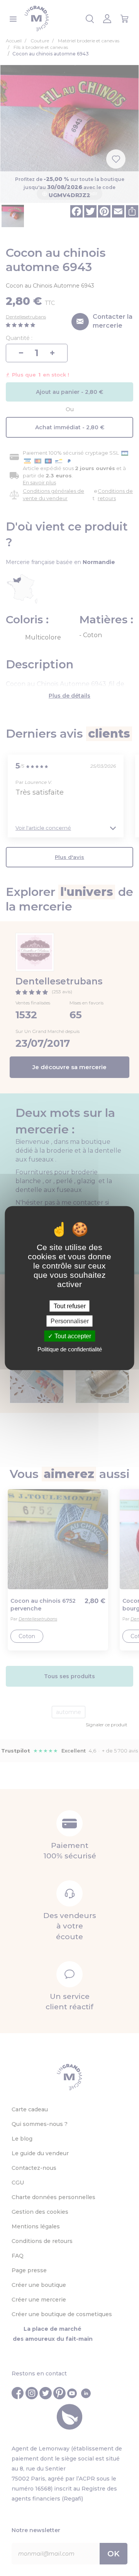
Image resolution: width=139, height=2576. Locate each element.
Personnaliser (70, 1321)
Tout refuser (70, 1306)
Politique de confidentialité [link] (70, 1349)
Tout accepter (72, 1336)
